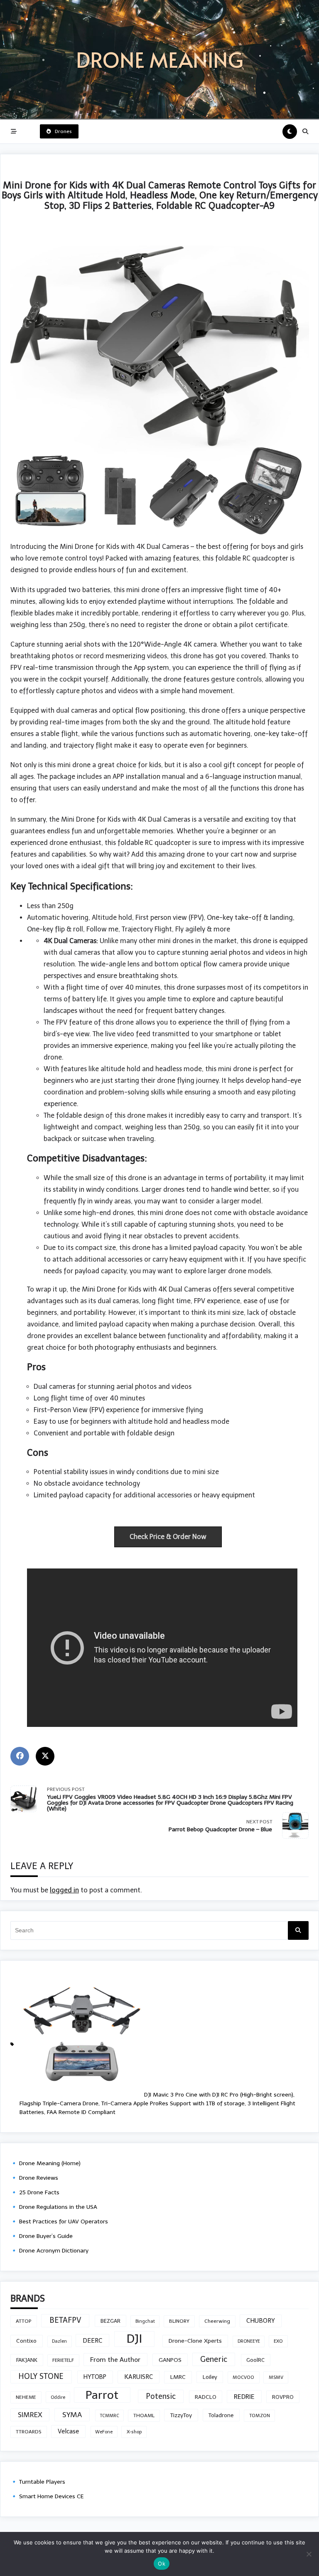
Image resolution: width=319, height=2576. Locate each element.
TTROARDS (29, 2432)
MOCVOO (243, 2377)
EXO (278, 2341)
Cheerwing (217, 2321)
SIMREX (30, 2415)
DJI (134, 2339)
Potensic (161, 2396)
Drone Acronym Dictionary (54, 2251)
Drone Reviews (39, 2178)
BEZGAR (110, 2321)
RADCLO (206, 2397)
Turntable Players (42, 2482)
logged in (64, 1890)
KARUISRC (139, 2377)
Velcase (68, 2431)
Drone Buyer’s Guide (46, 2236)
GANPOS (170, 2360)
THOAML (144, 2415)
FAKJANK (27, 2360)
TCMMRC (110, 2416)
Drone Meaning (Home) (50, 2163)
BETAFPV (65, 2320)
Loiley (210, 2377)
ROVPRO (283, 2397)
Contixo (26, 2341)
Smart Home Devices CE (51, 2496)
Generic (214, 2359)
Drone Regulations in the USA (58, 2207)
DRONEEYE (249, 2341)
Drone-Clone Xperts (195, 2341)
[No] (309, 2554)
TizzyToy (181, 2415)
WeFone (104, 2432)
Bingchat (145, 2321)
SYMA (72, 2415)
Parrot (102, 2395)
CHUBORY (261, 2321)
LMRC (178, 2377)
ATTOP (24, 2321)
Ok (162, 2564)
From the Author (115, 2360)
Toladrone (221, 2415)
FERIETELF (63, 2360)
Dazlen (59, 2341)
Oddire (58, 2397)
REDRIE (244, 2397)
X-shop (134, 2432)
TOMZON (260, 2415)
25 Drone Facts (39, 2192)
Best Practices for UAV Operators (64, 2222)
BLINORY (179, 2321)
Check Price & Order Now (168, 1537)
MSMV (276, 2377)
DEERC (93, 2340)
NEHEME (26, 2397)
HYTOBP (95, 2377)
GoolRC (255, 2360)
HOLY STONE (41, 2376)
